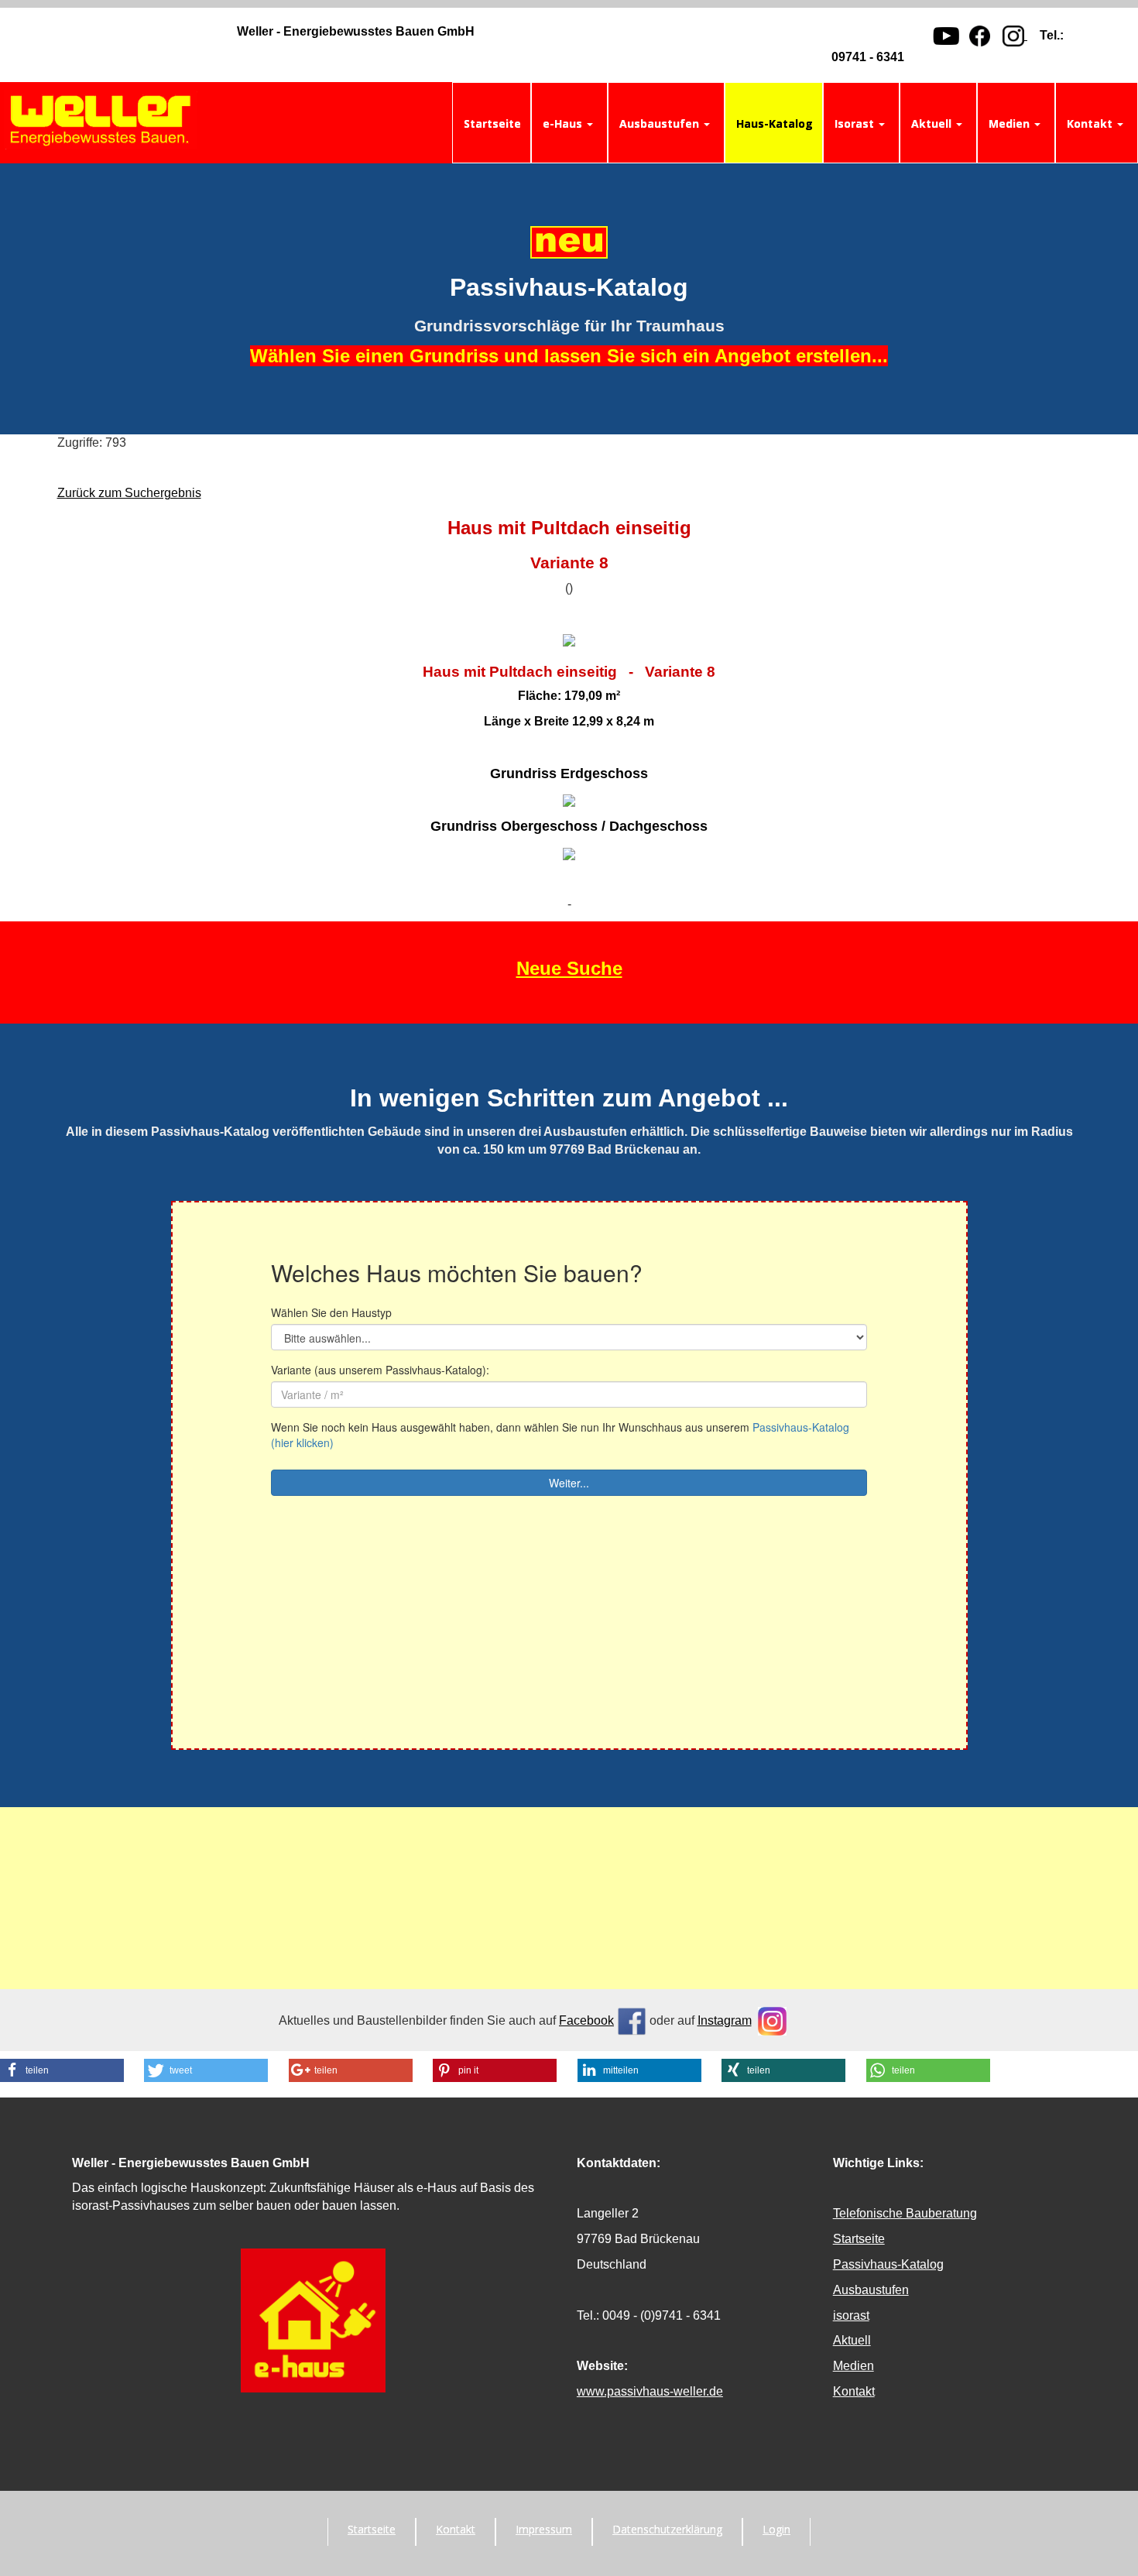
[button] (62, 2070)
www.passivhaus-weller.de (650, 2391)
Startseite (859, 2239)
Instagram (725, 2020)
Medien (853, 2366)
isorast (851, 2315)
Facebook (586, 2020)
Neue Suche (569, 968)
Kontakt (854, 2391)
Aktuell (852, 2340)
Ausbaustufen (871, 2290)
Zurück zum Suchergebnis (129, 493)
